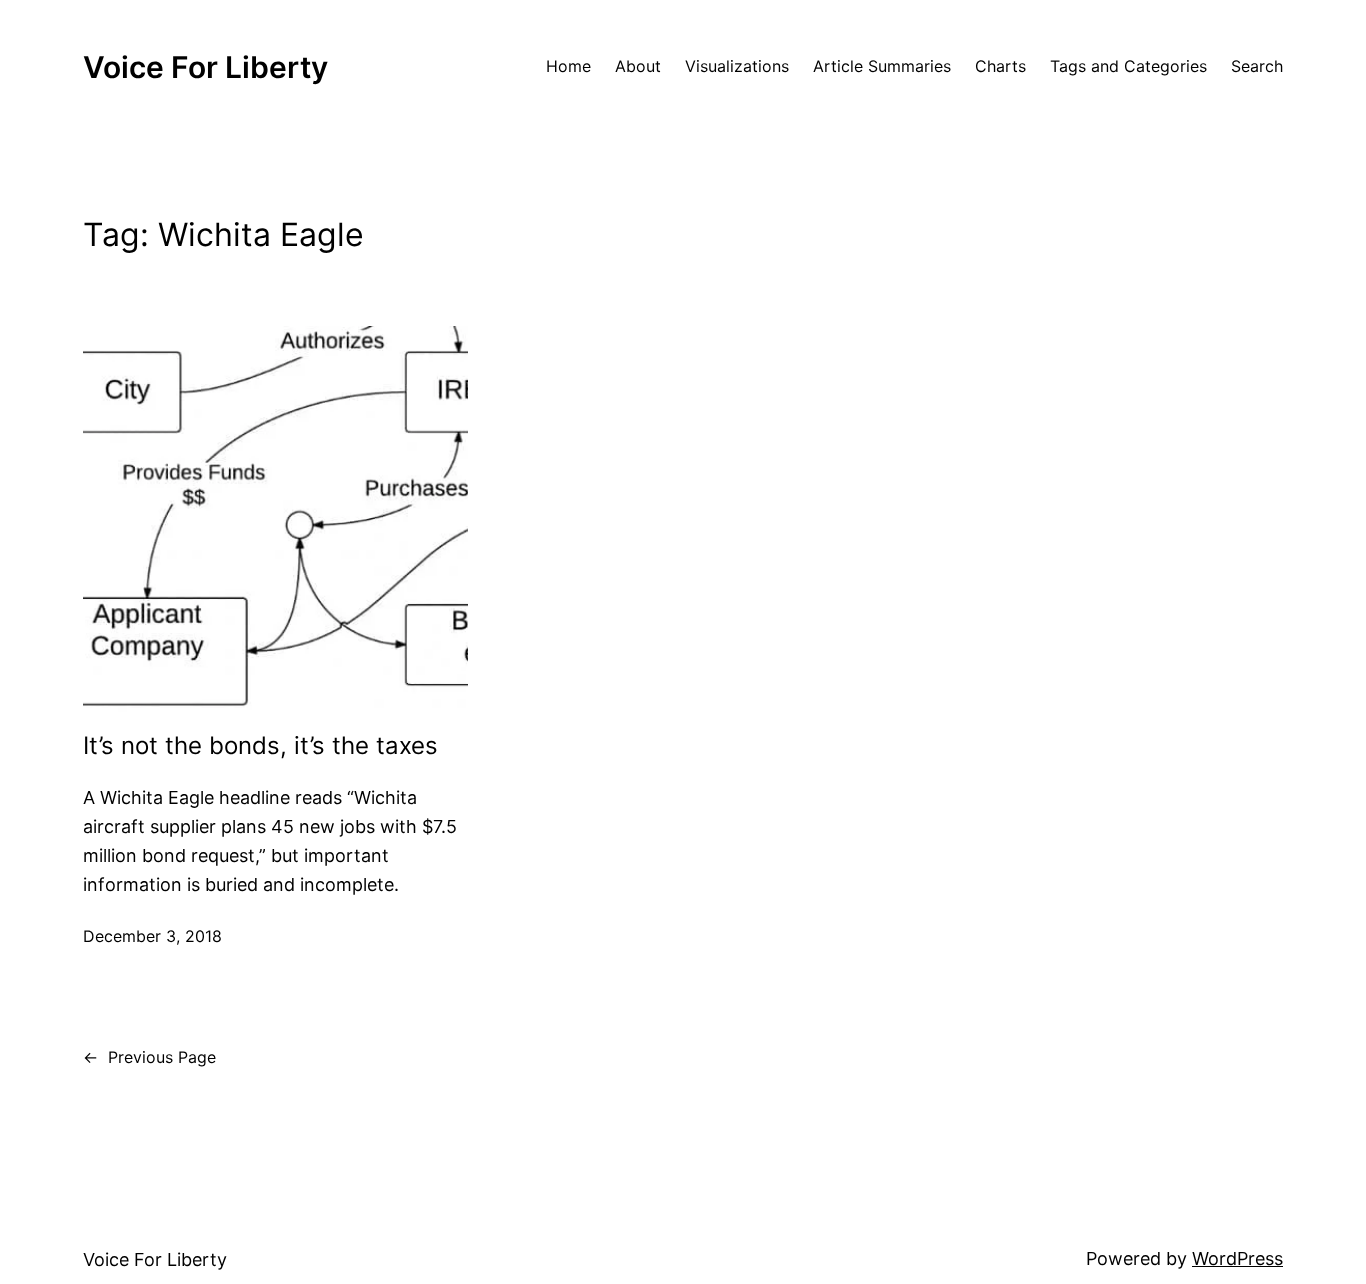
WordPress (1237, 1258)
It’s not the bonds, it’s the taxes (260, 746)
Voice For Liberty (205, 67)
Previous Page (149, 1057)
